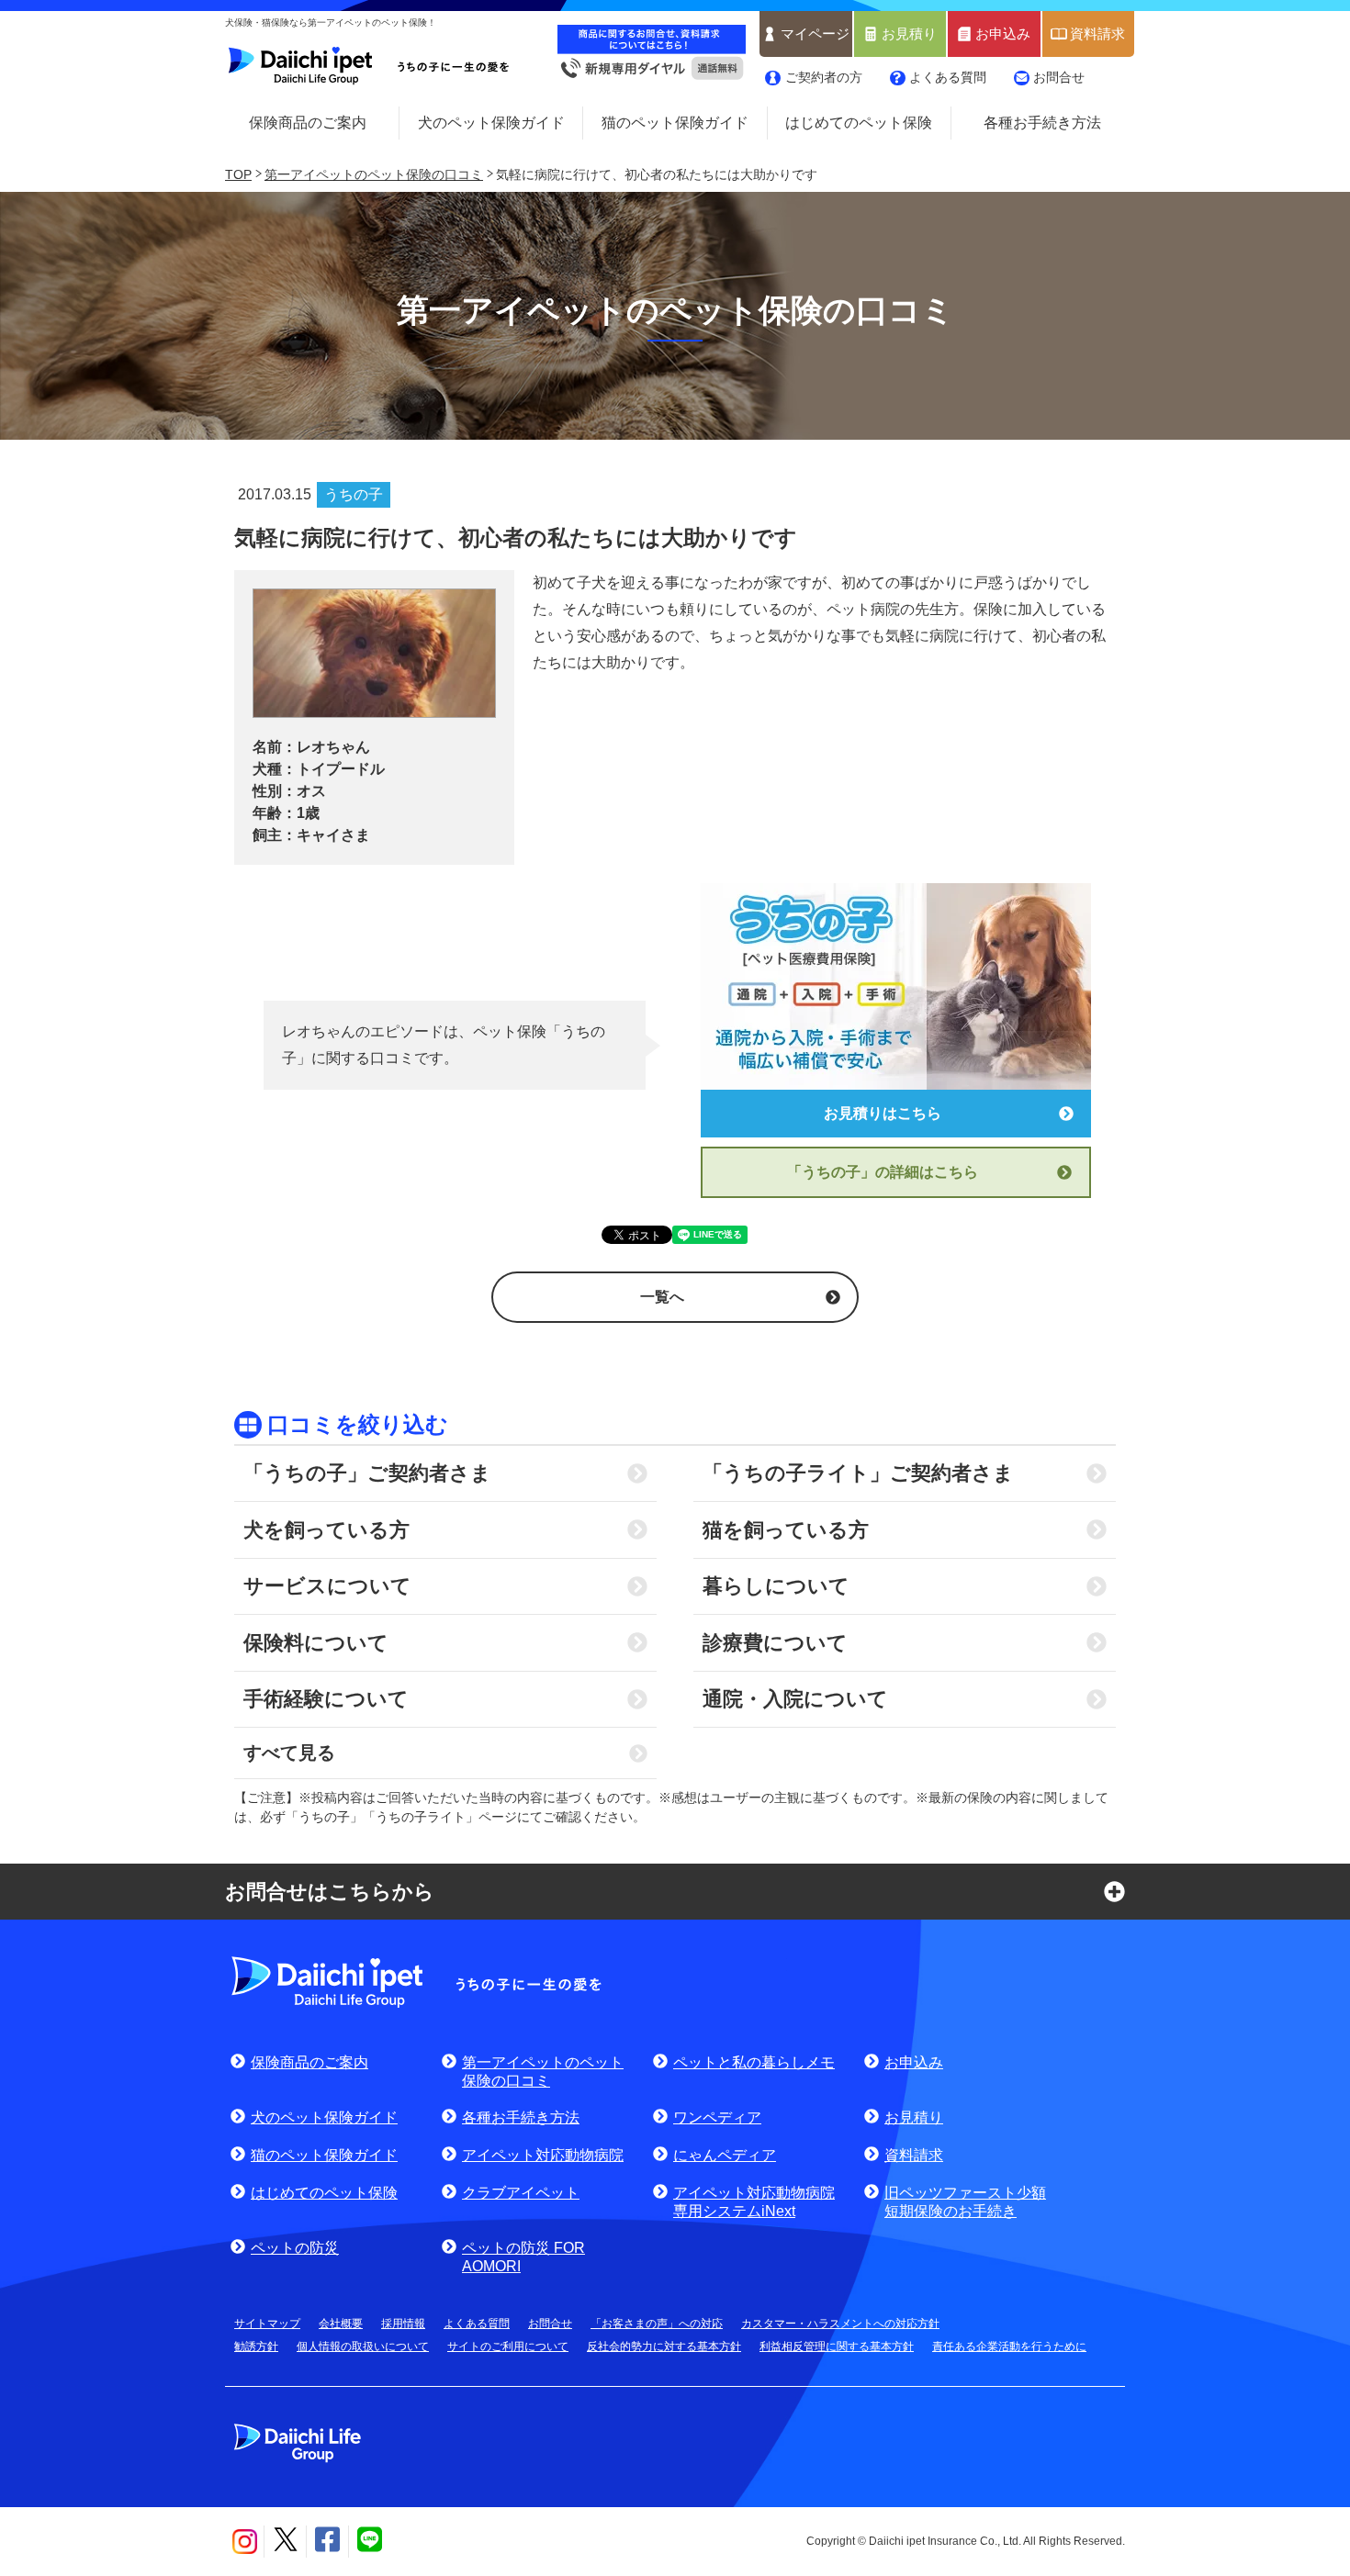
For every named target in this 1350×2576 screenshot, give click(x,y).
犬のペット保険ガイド (491, 123)
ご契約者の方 (824, 77)
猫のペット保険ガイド (675, 123)
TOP (238, 174)
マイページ (815, 34)
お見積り (909, 34)
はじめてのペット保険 (859, 123)
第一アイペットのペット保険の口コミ (374, 174)
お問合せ (1059, 77)
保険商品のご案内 (308, 123)
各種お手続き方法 (1042, 123)
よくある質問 (948, 77)
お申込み (1003, 34)
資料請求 (1097, 34)
